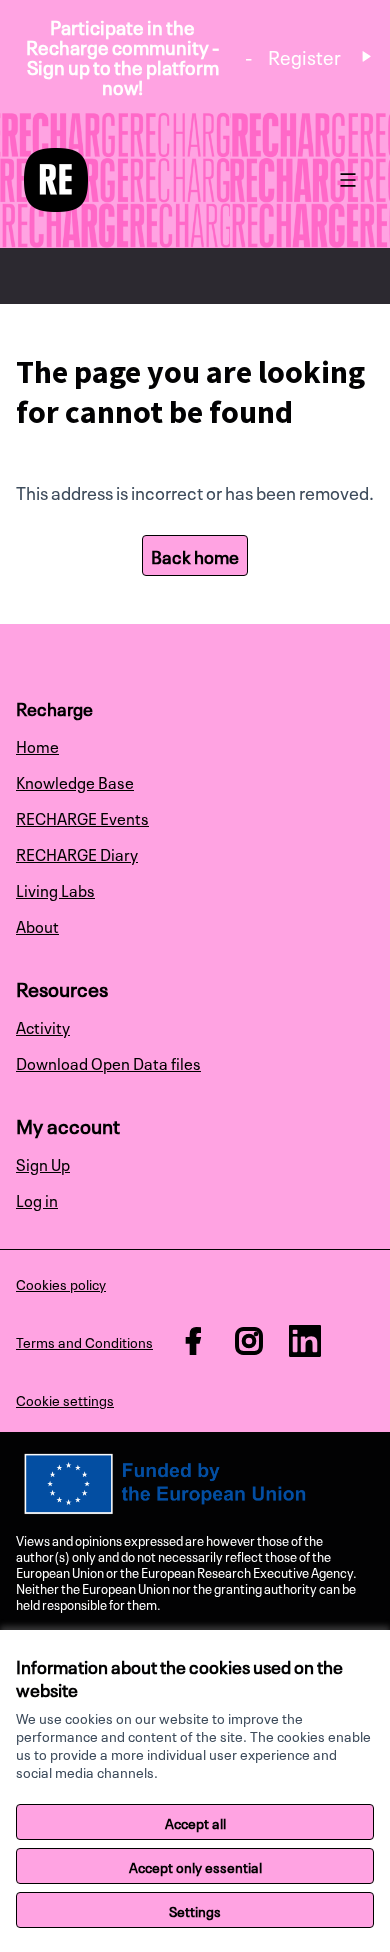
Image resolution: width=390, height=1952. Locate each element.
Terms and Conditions (84, 1341)
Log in (37, 1199)
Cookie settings (65, 1399)
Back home (195, 555)
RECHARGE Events (82, 817)
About (37, 925)
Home (37, 745)
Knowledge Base (75, 781)
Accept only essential (195, 1866)
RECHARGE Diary (77, 853)
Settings (195, 1910)
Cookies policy (61, 1283)
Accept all (195, 1822)
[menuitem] (195, 745)
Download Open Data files (108, 1062)
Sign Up (43, 1163)
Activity (43, 1026)
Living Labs (55, 889)
